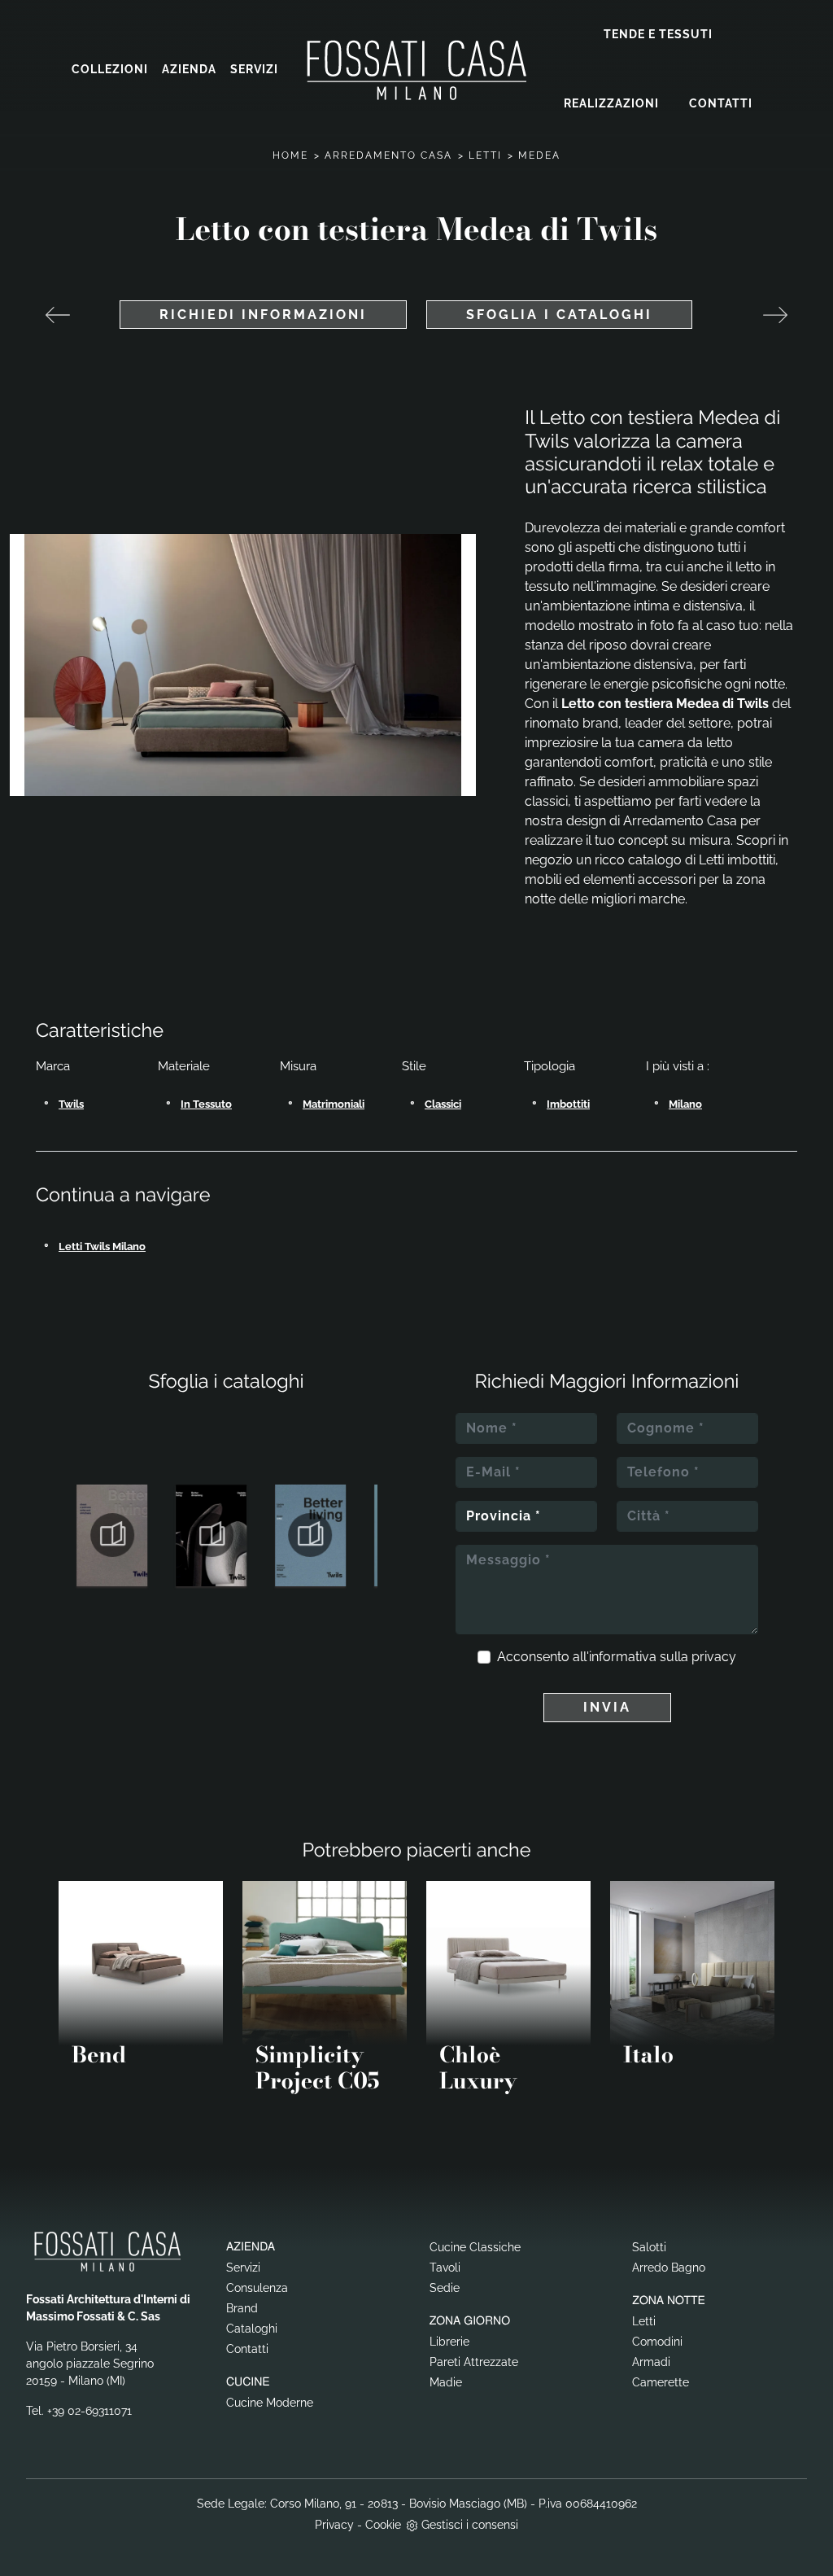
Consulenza (257, 2288)
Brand (242, 2308)
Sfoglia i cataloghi (559, 315)
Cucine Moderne (270, 2403)
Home (290, 155)
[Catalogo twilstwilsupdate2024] (212, 1535)
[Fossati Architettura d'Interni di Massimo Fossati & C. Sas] (416, 70)
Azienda (189, 69)
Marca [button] (53, 1066)
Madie (446, 2382)
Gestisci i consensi (470, 2525)
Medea (539, 155)
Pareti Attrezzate (474, 2362)
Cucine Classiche (475, 2247)
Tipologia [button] (550, 1066)
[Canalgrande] (775, 315)
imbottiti (568, 1104)
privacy (714, 1657)
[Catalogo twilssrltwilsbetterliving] (112, 1535)
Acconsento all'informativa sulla (617, 1657)
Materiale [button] (184, 1066)
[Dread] (58, 315)
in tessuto (206, 1104)
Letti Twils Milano (102, 1246)
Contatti (721, 103)
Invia (607, 1707)
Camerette (661, 2382)
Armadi (651, 2362)
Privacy (334, 2525)
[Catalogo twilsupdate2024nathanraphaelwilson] (311, 1535)
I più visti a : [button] (678, 1066)
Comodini (657, 2342)
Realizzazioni (611, 103)
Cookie (383, 2525)
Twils (71, 1104)
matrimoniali (334, 1104)
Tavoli (445, 2268)
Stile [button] (414, 1066)
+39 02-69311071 (89, 2411)
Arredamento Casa (388, 155)
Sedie (445, 2288)
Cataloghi (252, 2329)
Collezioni (110, 69)
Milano (685, 1104)
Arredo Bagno (669, 2268)
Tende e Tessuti (658, 34)
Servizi (254, 69)
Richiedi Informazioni (263, 315)
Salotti (649, 2247)
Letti (485, 155)
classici (443, 1104)
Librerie (449, 2342)
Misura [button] (298, 1066)
